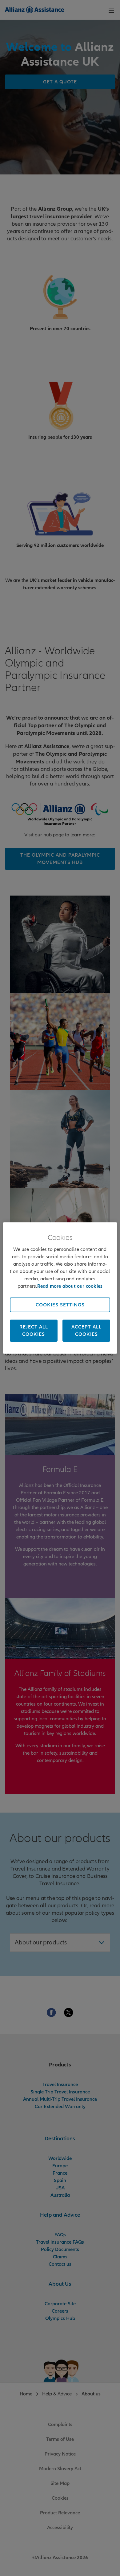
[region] (60, 1288)
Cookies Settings (60, 1305)
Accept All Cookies (86, 1331)
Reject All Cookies (34, 1331)
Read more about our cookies (70, 1286)
